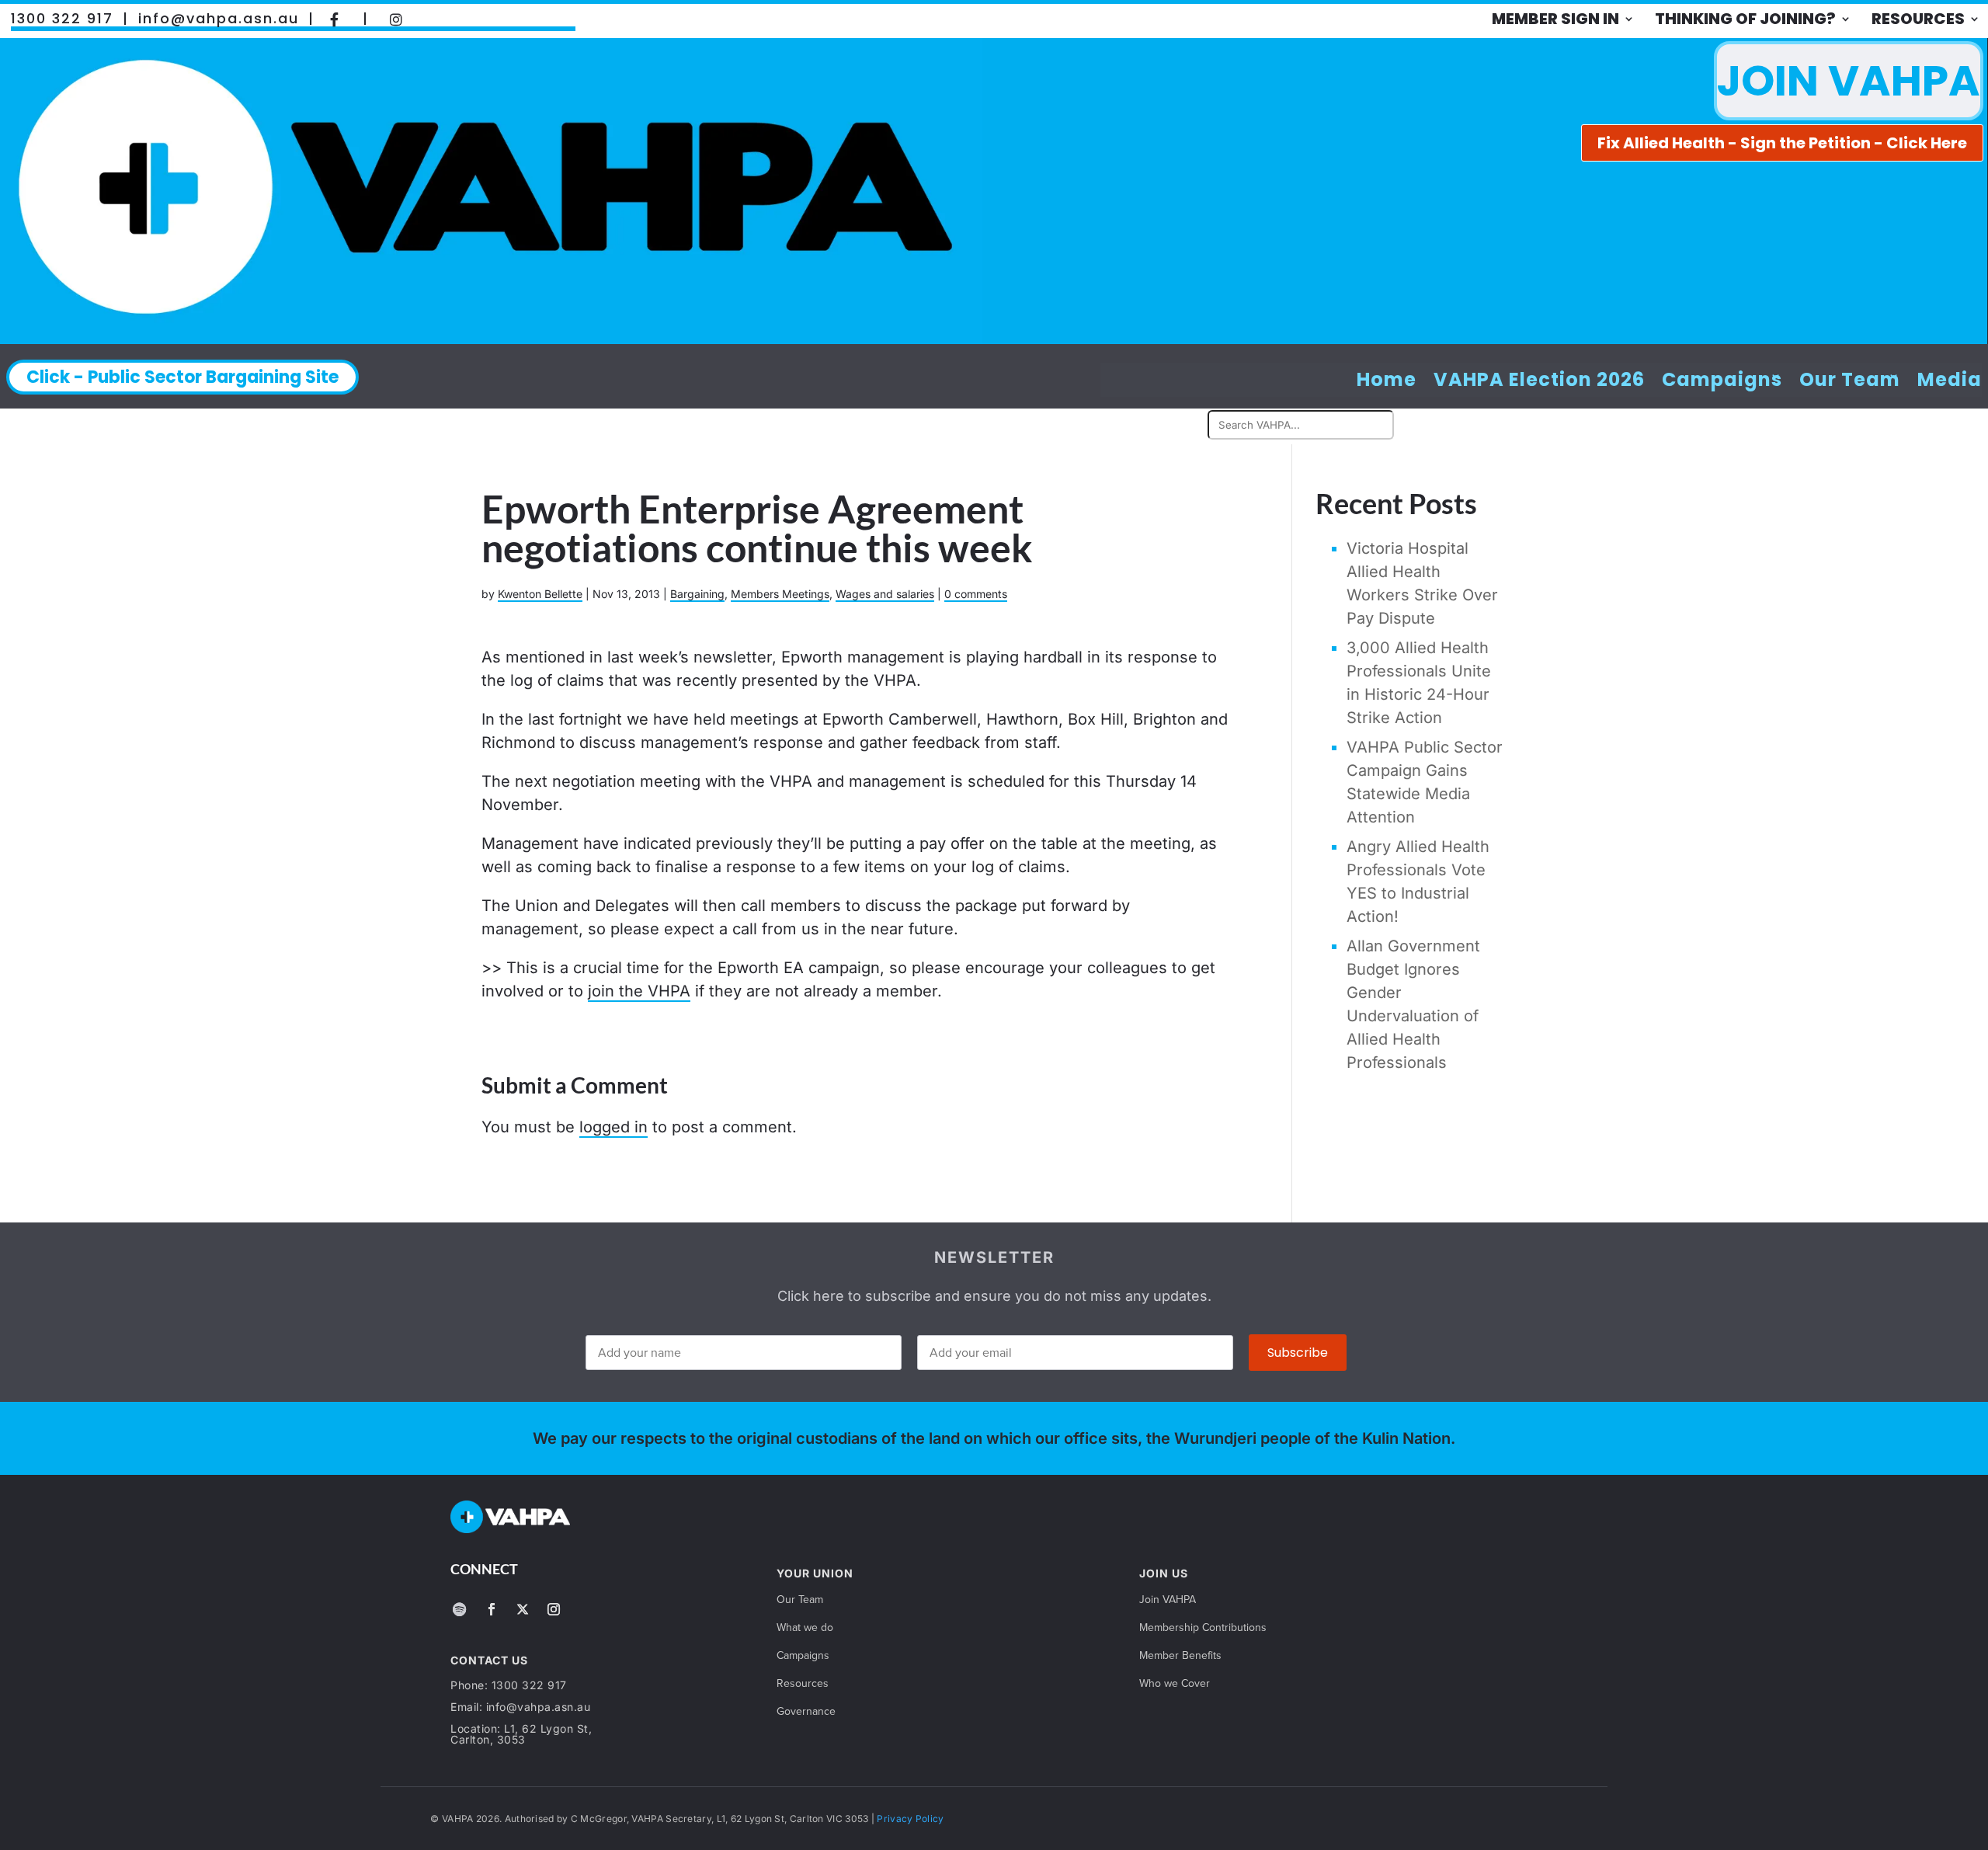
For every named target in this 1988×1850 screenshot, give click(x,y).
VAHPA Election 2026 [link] (1539, 380)
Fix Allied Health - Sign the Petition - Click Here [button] (1782, 143)
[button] (459, 1609)
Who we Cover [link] (1175, 1684)
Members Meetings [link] (780, 594)
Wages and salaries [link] (885, 594)
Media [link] (1950, 380)
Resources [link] (1918, 19)
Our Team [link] (1850, 380)
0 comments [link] (976, 594)
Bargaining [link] (697, 594)
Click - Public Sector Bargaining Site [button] (182, 377)
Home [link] (1387, 380)
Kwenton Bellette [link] (540, 594)
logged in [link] (613, 1127)
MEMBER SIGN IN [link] (1555, 19)
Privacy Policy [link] (910, 1819)
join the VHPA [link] (639, 991)
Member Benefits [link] (1180, 1656)
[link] (335, 19)
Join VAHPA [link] (1168, 1600)
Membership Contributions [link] (1203, 1628)
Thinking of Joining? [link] (1745, 19)
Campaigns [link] (1722, 380)
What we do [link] (805, 1628)
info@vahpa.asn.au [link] (219, 19)
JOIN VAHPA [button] (1849, 80)
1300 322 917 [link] (62, 19)
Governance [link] (806, 1712)
